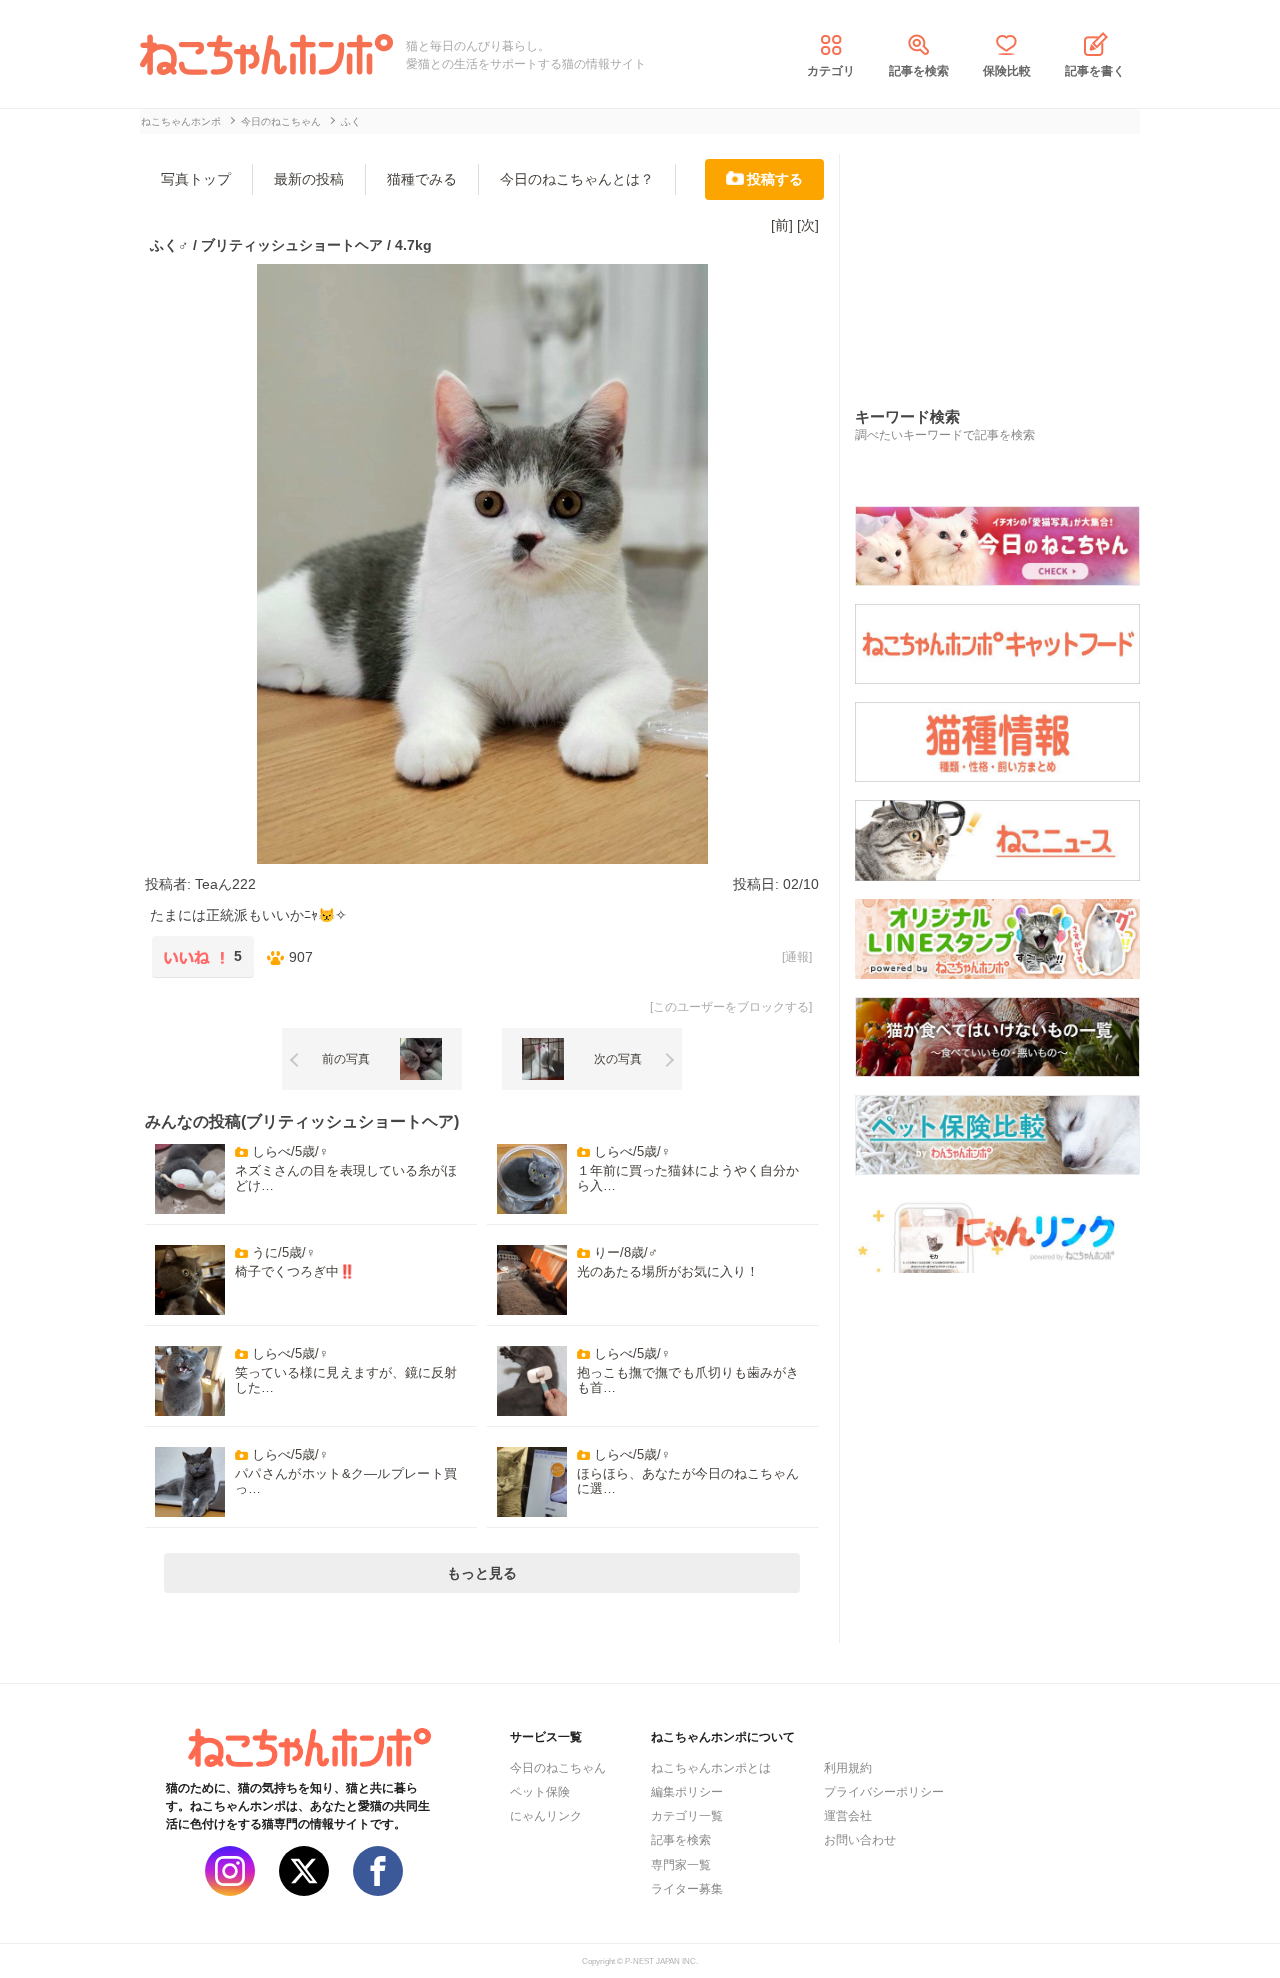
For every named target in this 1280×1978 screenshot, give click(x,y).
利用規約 (848, 1768)
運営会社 (848, 1816)
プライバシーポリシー (884, 1792)
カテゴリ (831, 71)
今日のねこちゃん (558, 1768)
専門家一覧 (681, 1865)
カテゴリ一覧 (687, 1816)
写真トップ (196, 179)
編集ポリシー (687, 1792)
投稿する (775, 179)
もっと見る (482, 1573)
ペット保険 (540, 1792)
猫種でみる (422, 179)
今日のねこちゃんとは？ (577, 179)
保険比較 (1007, 71)
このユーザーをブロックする (731, 1007)
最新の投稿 (309, 179)
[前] (782, 225)
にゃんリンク (546, 1816)
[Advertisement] (1005, 259)
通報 (797, 957)
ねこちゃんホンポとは (711, 1768)
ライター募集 (687, 1889)
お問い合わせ (860, 1840)
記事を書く (1095, 71)
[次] (808, 225)
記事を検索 (919, 71)
